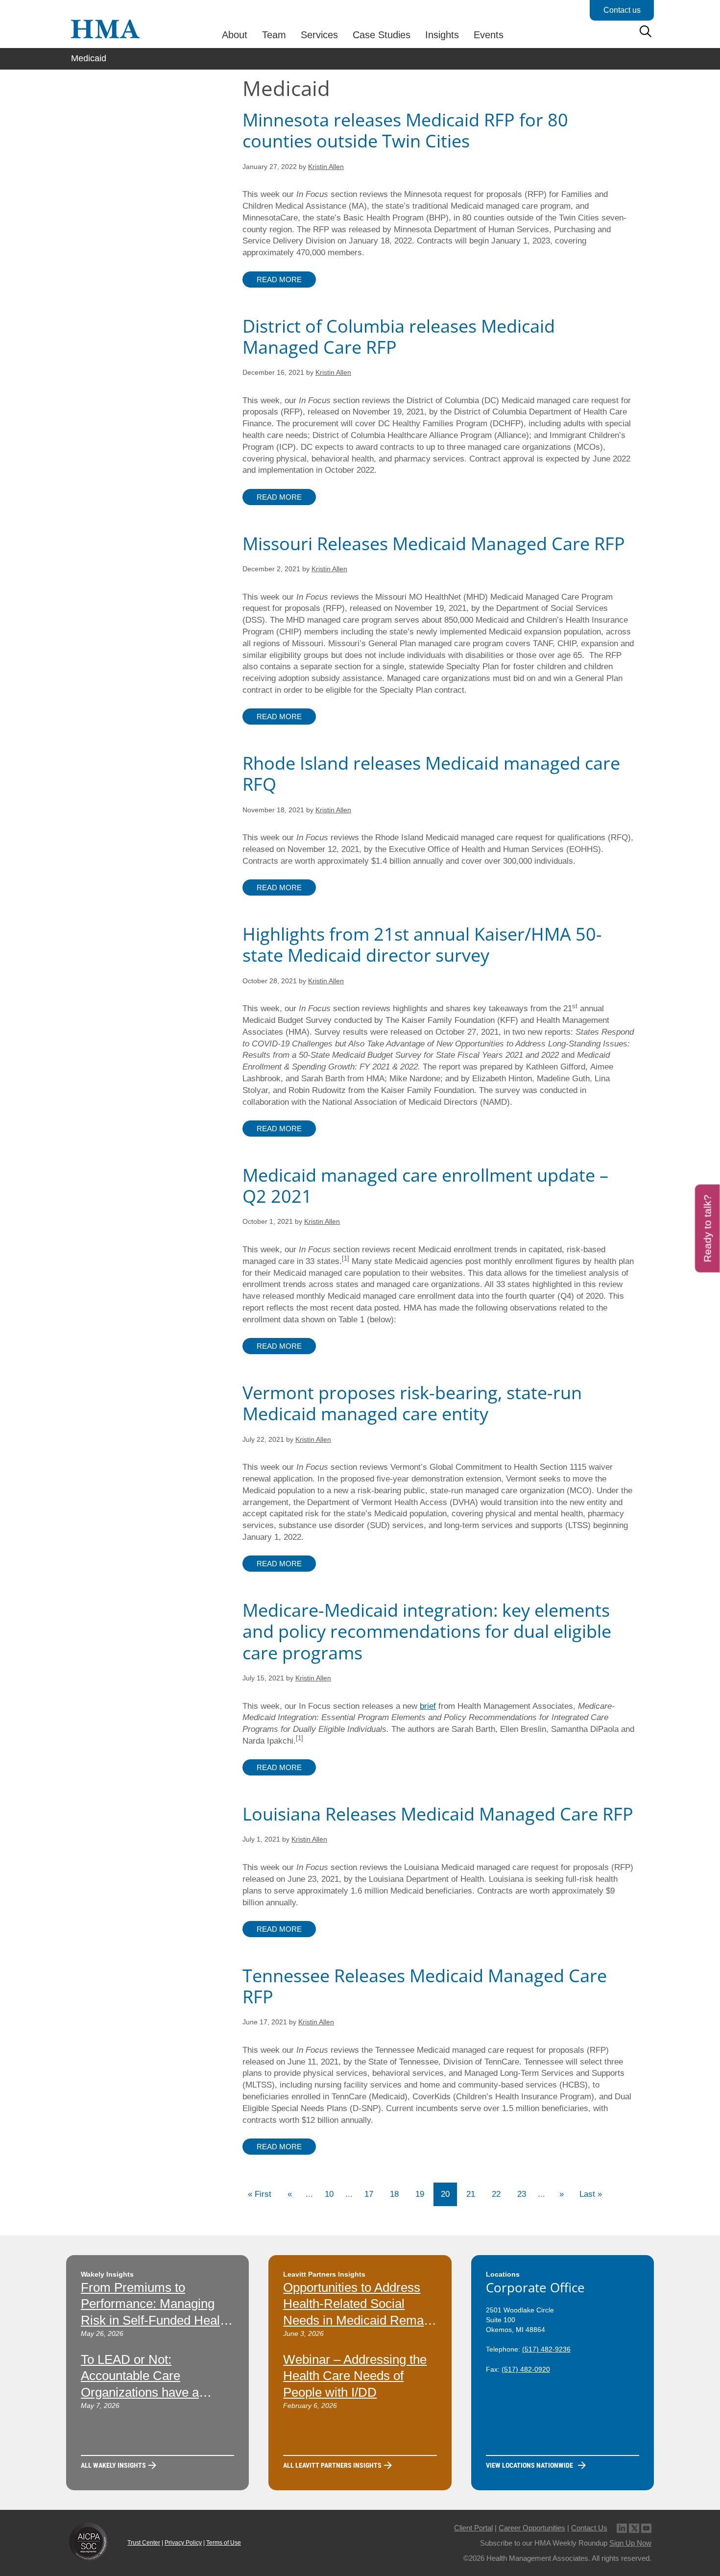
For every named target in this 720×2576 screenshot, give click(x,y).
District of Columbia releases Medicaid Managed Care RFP (399, 337)
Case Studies (382, 35)
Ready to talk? (708, 1228)
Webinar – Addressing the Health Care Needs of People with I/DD (355, 2376)
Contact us (622, 10)
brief (428, 1706)
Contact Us (589, 2528)
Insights (442, 35)
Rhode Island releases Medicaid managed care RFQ (431, 774)
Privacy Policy (183, 2543)
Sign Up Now (630, 2543)
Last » (591, 2194)
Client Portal (473, 2528)
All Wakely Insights (113, 2465)
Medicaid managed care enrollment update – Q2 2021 (425, 1186)
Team (274, 35)
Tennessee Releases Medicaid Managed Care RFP (425, 1986)
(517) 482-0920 (526, 2369)
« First (260, 2194)
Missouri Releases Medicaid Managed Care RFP (434, 544)
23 (522, 2194)
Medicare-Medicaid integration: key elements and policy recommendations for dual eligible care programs (427, 1631)
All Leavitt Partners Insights (332, 2465)
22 (496, 2194)
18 (394, 2194)
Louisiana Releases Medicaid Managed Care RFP (438, 1814)
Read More (279, 279)
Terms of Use (224, 2543)
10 (329, 2194)
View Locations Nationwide (529, 2465)
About (235, 35)
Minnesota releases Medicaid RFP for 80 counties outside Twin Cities (405, 130)
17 (369, 2194)
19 (420, 2194)
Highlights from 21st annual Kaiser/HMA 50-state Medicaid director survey (422, 945)
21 (471, 2194)
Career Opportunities (532, 2528)
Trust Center (144, 2543)
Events (489, 35)
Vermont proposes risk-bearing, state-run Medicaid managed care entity (412, 1403)
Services (319, 35)
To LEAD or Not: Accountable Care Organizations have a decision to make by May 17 (150, 2393)
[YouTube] (646, 2528)
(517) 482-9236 (546, 2349)
